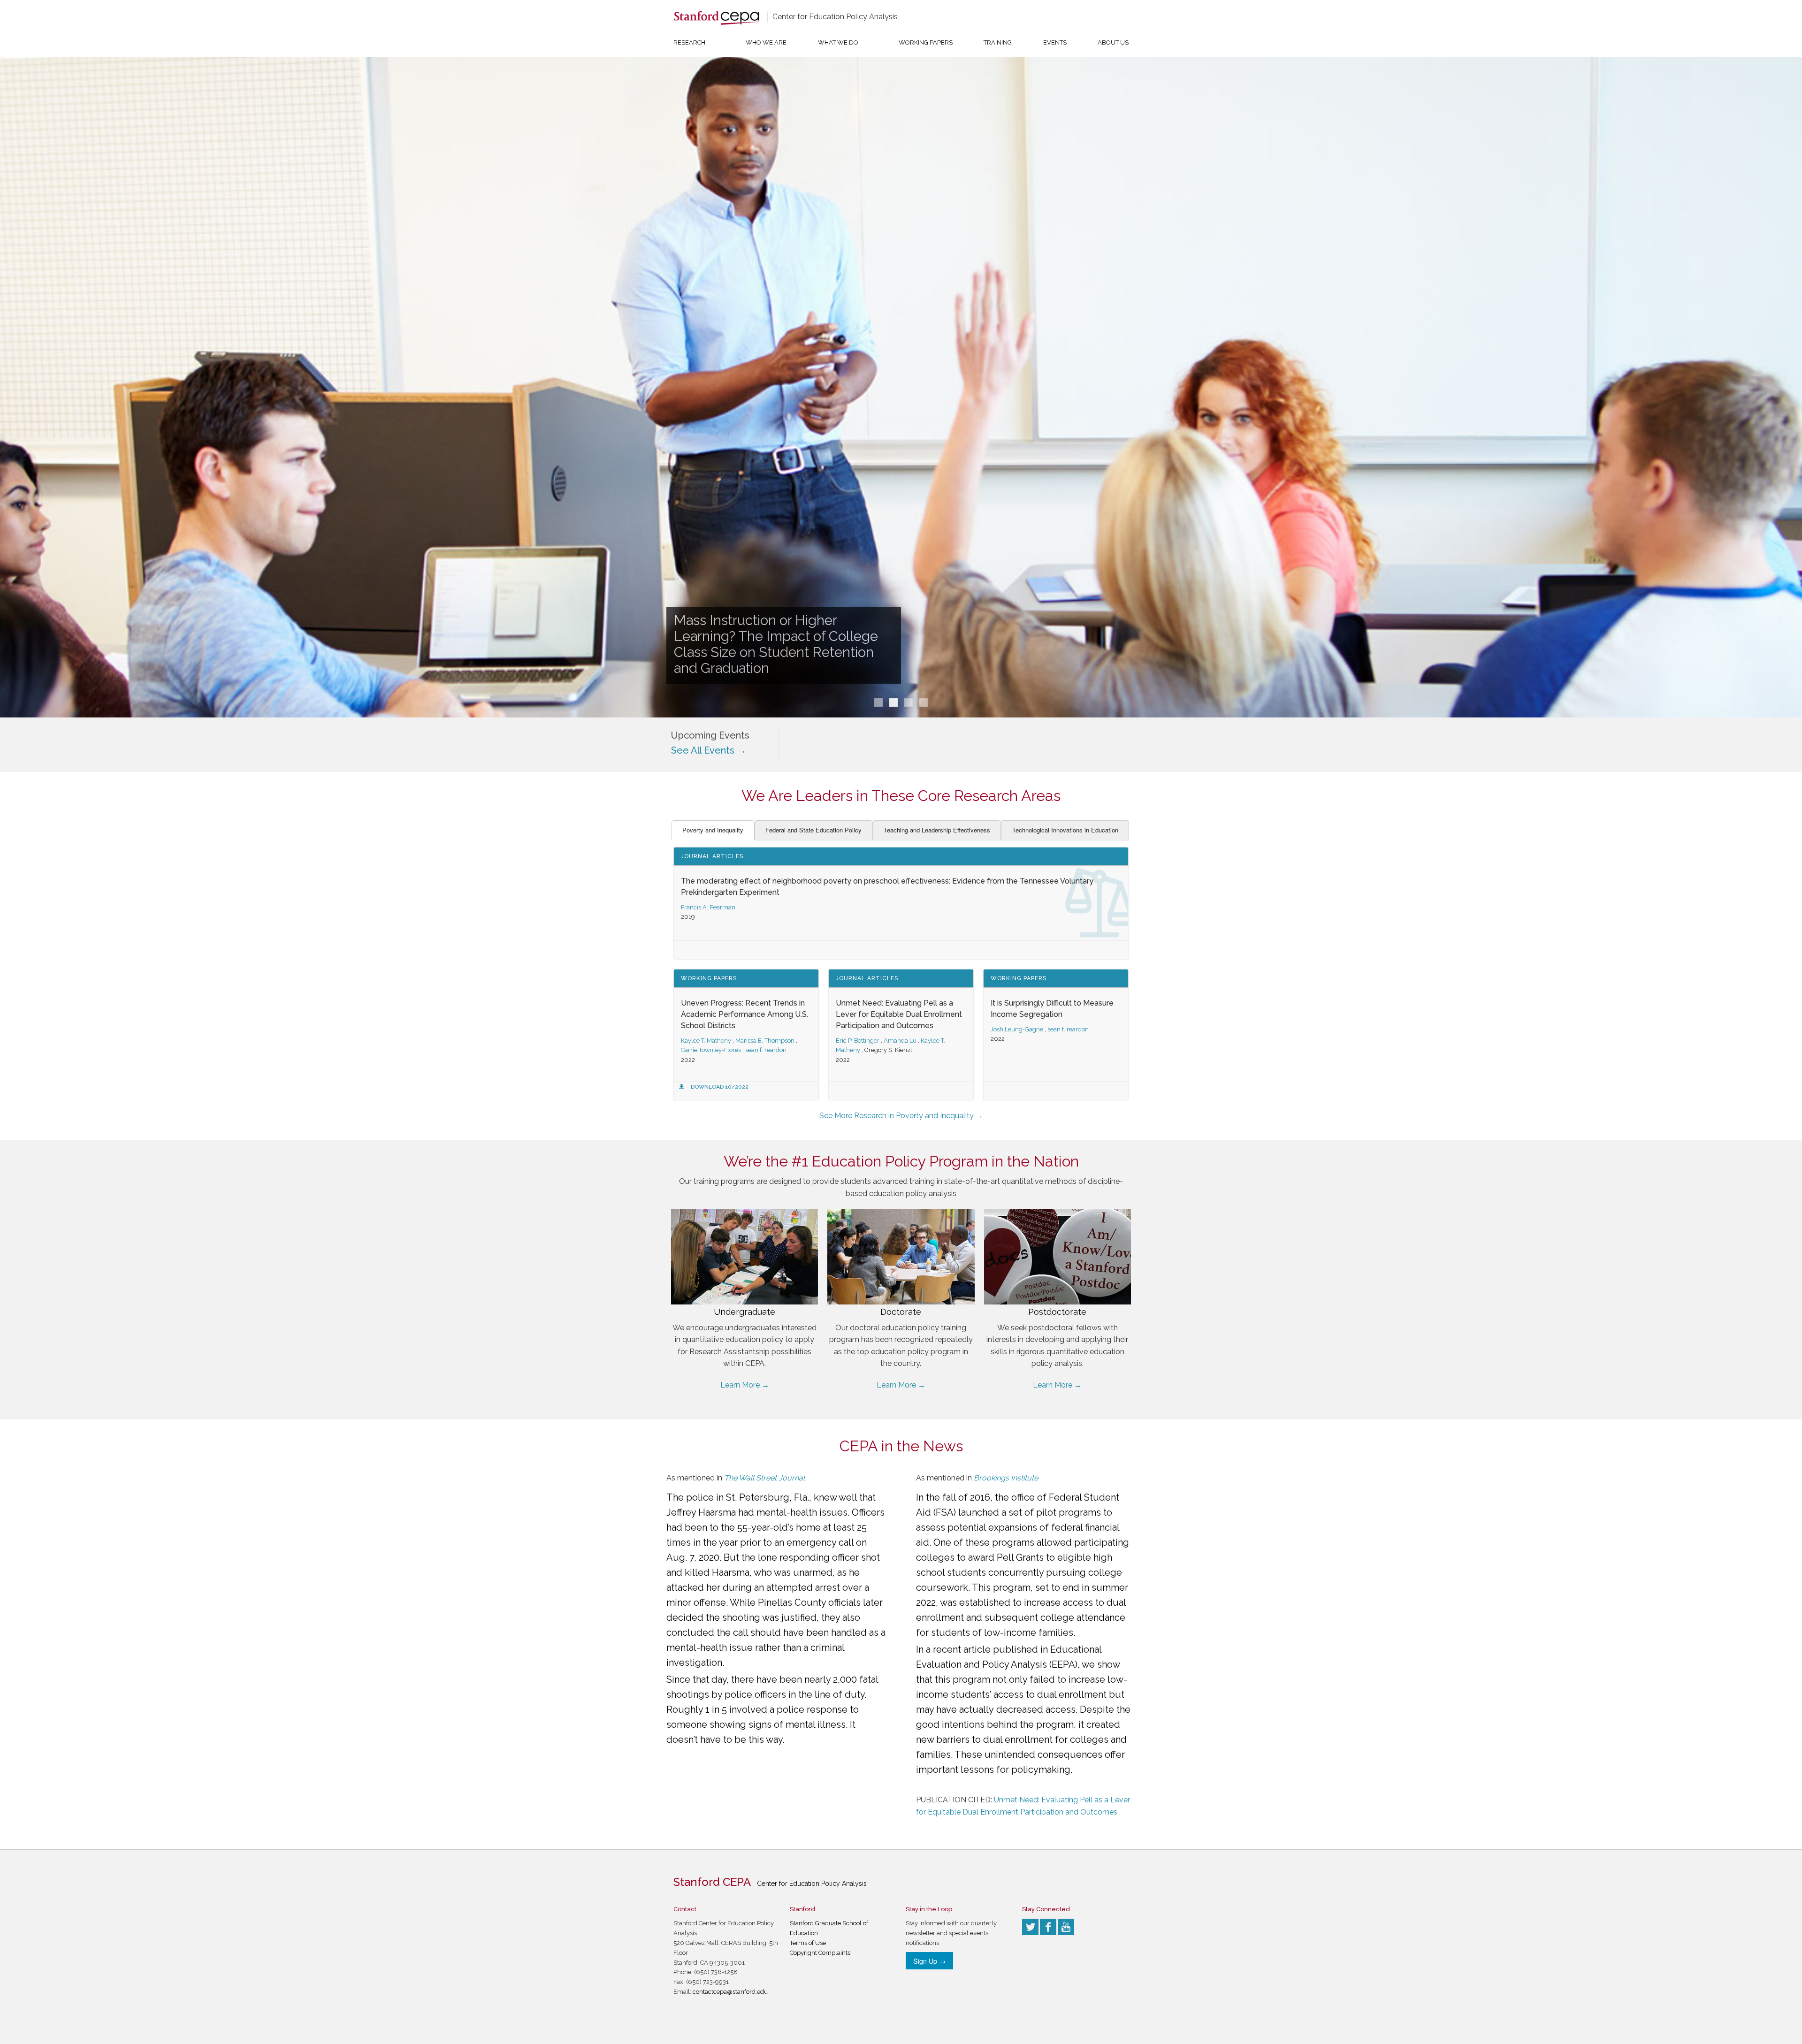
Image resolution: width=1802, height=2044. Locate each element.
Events (1055, 42)
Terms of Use (808, 1943)
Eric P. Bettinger (858, 1041)
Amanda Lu (900, 1041)
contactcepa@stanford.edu (730, 1992)
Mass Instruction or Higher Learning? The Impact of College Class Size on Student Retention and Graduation (776, 644)
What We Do (838, 42)
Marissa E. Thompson (765, 1041)
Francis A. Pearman (708, 907)
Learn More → (745, 1385)
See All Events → (709, 750)
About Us (1113, 42)
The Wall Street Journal (764, 1478)
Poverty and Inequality (713, 830)
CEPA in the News (901, 1446)
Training (998, 42)
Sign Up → (929, 1961)
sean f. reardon (766, 1050)
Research (689, 42)
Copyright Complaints (820, 1953)
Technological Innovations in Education (1065, 830)
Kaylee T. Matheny (706, 1041)
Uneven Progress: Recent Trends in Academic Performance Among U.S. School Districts (744, 1014)
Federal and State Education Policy (813, 830)
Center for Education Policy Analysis (835, 17)
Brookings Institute (1006, 1478)
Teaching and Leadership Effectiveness (937, 830)
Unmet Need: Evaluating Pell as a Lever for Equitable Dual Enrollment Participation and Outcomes (899, 1014)
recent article (962, 1649)
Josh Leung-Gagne (1017, 1029)
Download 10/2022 (720, 1087)
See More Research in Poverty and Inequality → (901, 1116)
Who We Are (766, 42)
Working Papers (926, 42)
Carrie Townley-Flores (711, 1050)
